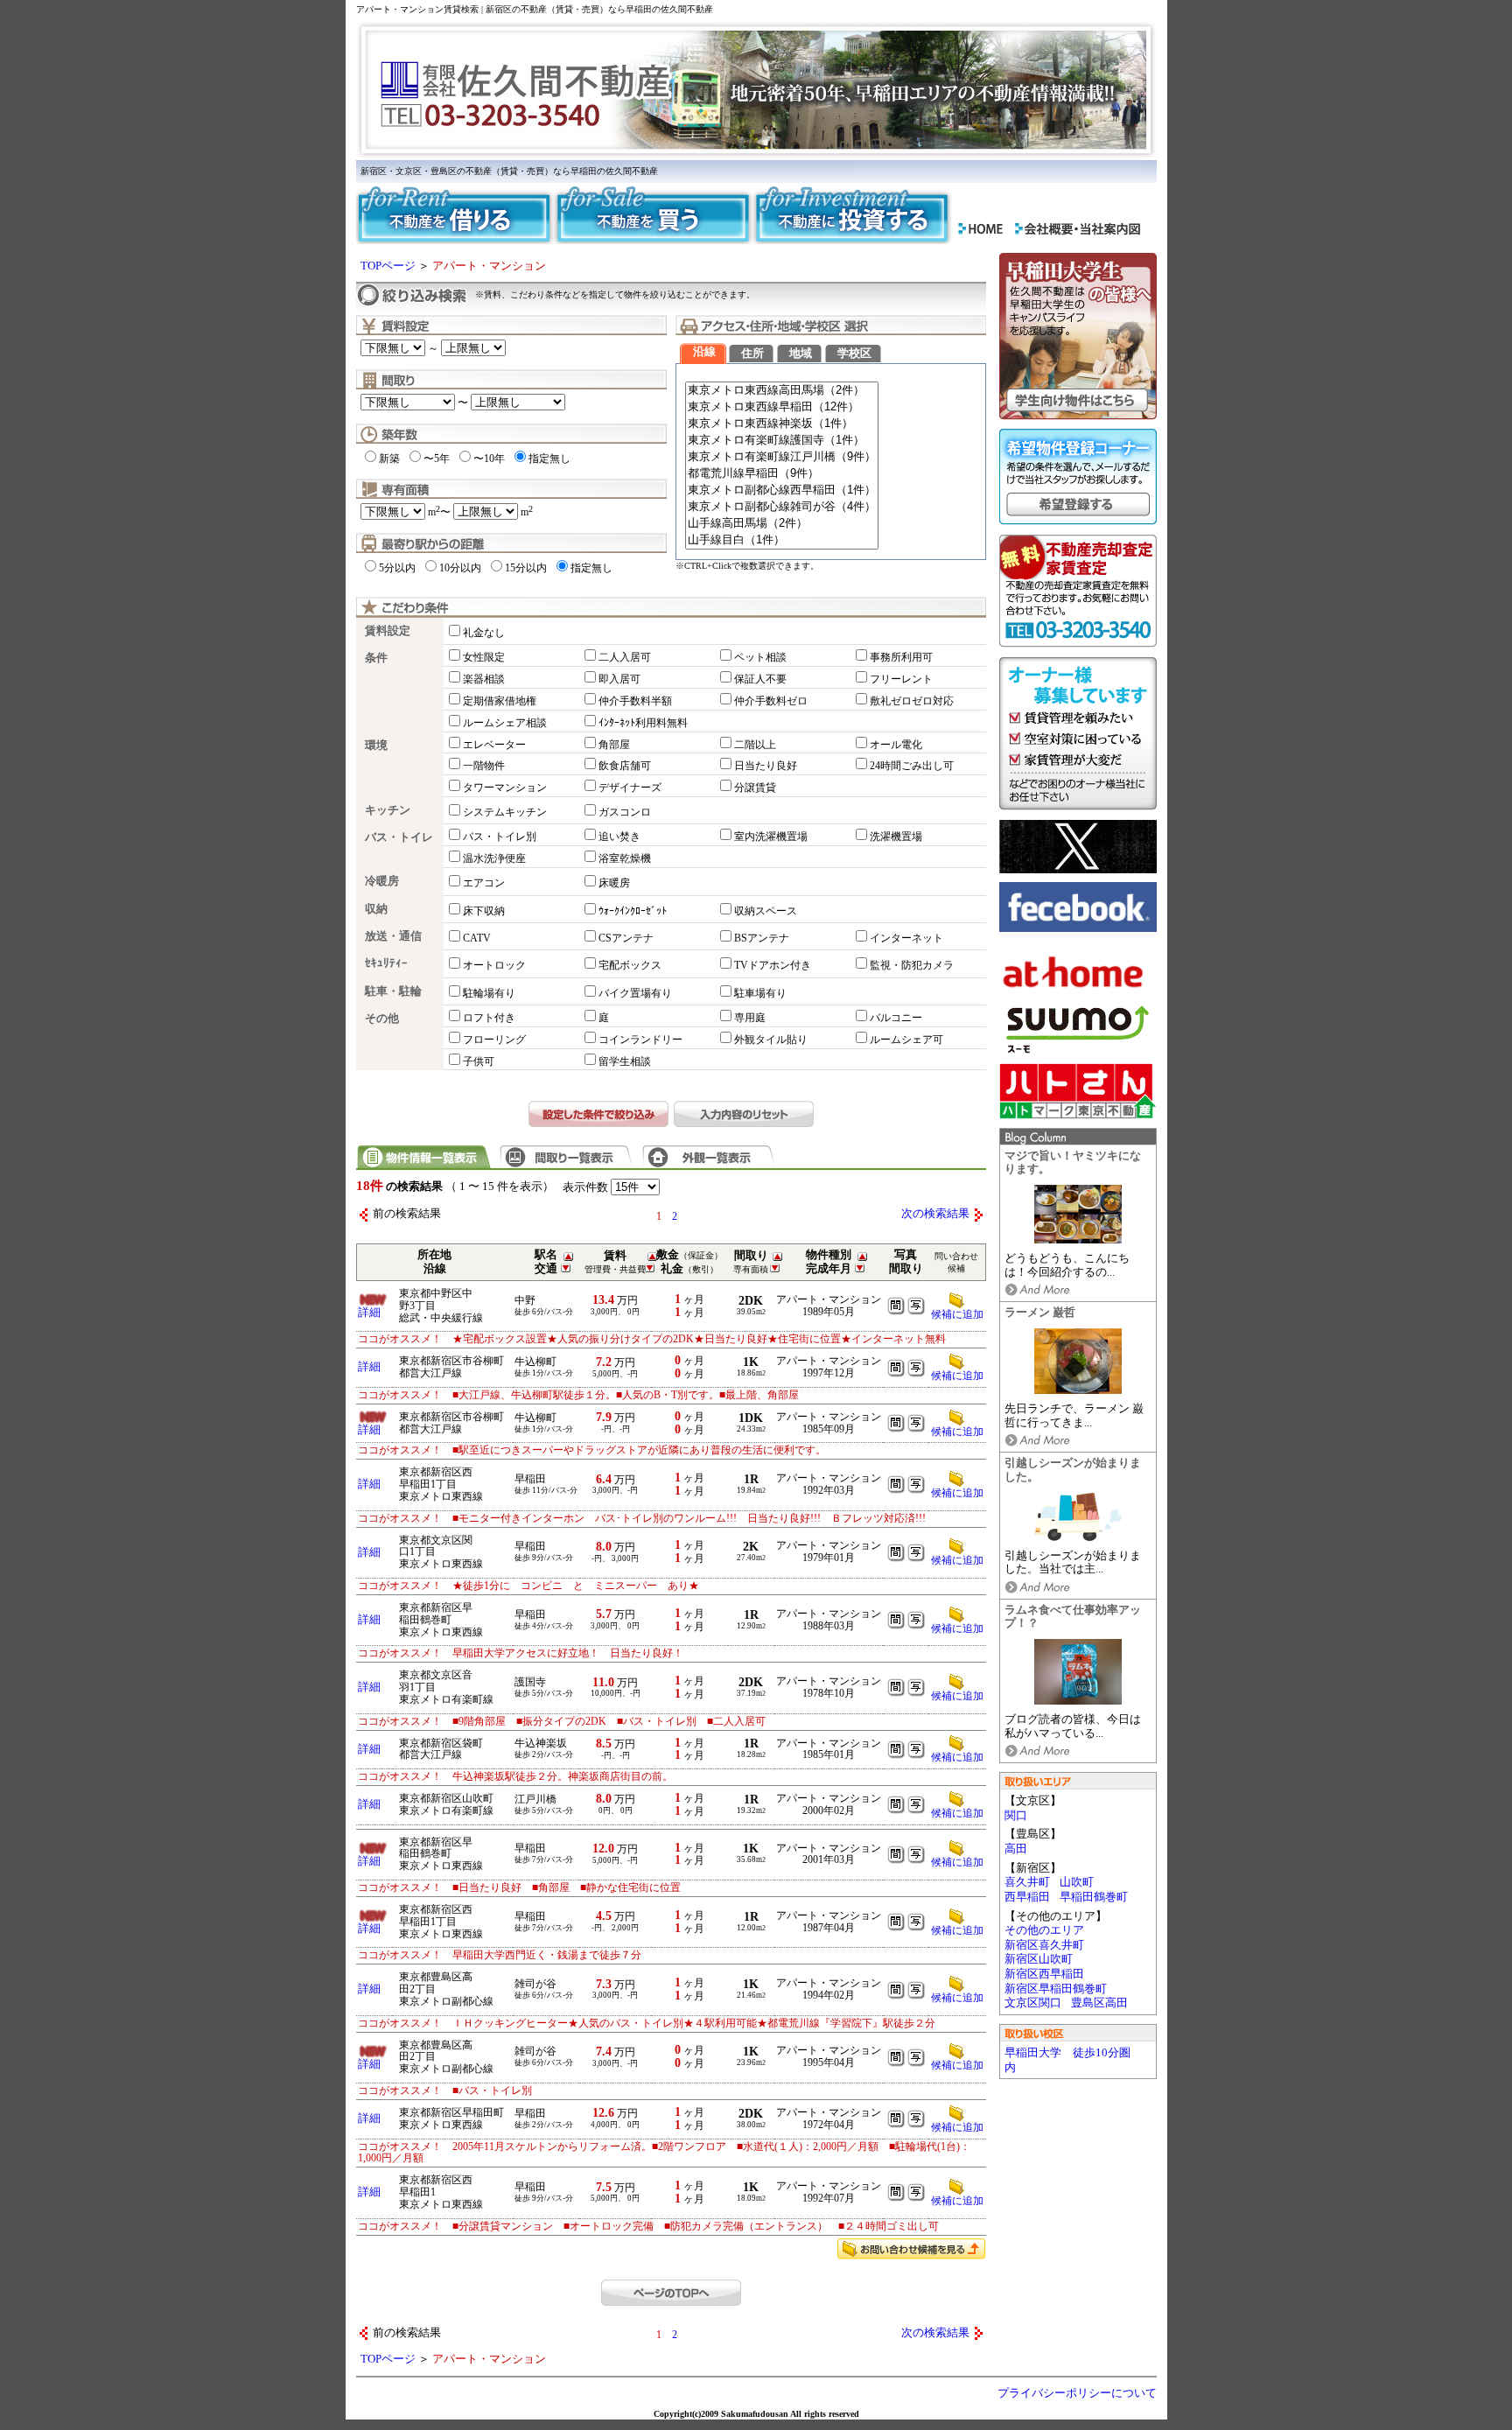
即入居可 (619, 679)
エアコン (484, 883)
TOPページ (388, 266)
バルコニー (896, 1018)
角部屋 (614, 745)
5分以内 (397, 568)
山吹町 (1077, 1882)
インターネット (906, 938)
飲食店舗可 (625, 766)
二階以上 (755, 745)
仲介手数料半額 (635, 701)
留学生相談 (625, 1061)
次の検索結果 (935, 1214)
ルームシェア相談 (505, 723)
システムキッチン (505, 812)
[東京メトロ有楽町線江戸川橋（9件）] (782, 457)
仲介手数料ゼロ (771, 701)
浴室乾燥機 (625, 858)
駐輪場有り (489, 993)
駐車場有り (760, 993)
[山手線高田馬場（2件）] (782, 524)
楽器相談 (484, 679)
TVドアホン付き (773, 965)
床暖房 (614, 883)
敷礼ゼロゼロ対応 (912, 701)
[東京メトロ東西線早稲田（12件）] (782, 407)
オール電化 (896, 745)
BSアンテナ (762, 938)
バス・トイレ (399, 837)
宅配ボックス (630, 965)
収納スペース (766, 911)
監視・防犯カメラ (912, 965)
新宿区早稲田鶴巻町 (1056, 1989)
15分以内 (526, 568)
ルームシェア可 (906, 1040)
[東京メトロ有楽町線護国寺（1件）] (782, 441)
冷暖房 (382, 881)
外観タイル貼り (771, 1040)
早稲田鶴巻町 (1094, 1897)
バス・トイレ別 (500, 837)
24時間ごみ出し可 (912, 766)
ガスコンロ (625, 812)
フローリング (494, 1040)
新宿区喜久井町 (1044, 1945)
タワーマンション (505, 788)
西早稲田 (1027, 1897)
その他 (382, 1019)
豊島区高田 (1099, 2003)
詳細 (369, 1313)
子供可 (479, 1061)
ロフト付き (489, 1018)
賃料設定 (388, 631)
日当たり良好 (766, 766)
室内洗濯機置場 (771, 837)
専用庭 (750, 1018)
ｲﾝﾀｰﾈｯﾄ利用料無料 (643, 723)
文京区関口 (1033, 2003)
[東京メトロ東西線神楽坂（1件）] (782, 424)
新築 (389, 459)
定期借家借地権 (500, 701)
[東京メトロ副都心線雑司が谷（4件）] (782, 507)
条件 (376, 658)
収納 (376, 909)
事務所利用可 (901, 657)
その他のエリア (1044, 1930)
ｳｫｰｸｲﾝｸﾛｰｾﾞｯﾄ (633, 911)
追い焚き (619, 837)
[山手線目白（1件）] (782, 540)
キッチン (388, 810)
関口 (1016, 1816)
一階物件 (484, 766)
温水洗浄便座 (494, 858)
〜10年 (489, 459)
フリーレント (901, 679)
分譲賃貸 (755, 788)
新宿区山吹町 (1039, 1959)
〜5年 (437, 459)
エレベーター (494, 745)
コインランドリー (640, 1040)
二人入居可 (625, 657)
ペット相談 (760, 657)
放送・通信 (393, 936)
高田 (1016, 1849)
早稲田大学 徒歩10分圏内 (1067, 2060)
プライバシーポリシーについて (1077, 2393)
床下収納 (484, 911)
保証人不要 (760, 679)
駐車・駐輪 (393, 991)
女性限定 (484, 657)
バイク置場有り (635, 993)
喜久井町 (1027, 1882)
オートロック (494, 965)
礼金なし (484, 633)
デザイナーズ (630, 788)
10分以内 (460, 568)
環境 (376, 746)
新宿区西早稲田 (1044, 1974)
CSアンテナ (626, 938)
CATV (477, 938)
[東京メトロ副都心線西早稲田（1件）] (782, 490)
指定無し (549, 459)
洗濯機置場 (896, 837)
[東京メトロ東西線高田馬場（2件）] (782, 391)
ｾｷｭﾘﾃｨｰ (386, 963)
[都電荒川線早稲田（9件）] (782, 474)
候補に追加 (957, 1376)
